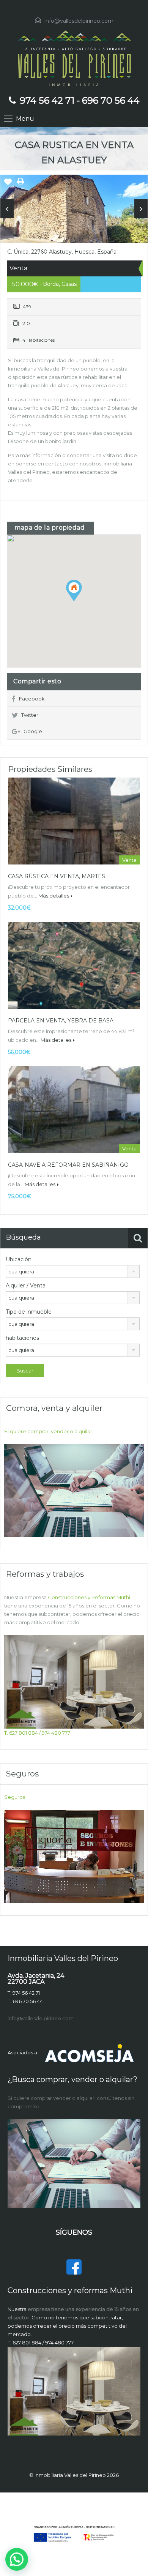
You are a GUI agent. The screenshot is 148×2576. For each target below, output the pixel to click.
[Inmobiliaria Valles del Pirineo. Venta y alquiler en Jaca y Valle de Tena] (74, 58)
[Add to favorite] (8, 185)
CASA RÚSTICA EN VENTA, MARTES (57, 876)
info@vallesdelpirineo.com (79, 21)
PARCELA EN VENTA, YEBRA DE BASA (61, 1021)
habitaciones (22, 1338)
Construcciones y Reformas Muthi (89, 1597)
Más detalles (54, 896)
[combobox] (73, 1271)
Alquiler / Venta (26, 1286)
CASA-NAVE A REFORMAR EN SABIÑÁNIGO (68, 1165)
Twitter (30, 715)
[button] (82, 601)
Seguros (15, 1797)
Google (33, 731)
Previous (7, 209)
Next (141, 209)
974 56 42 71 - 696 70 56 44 (80, 100)
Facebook (32, 699)
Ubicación (19, 1259)
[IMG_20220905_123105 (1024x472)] (74, 212)
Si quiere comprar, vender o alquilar (48, 1431)
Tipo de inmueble (29, 1312)
